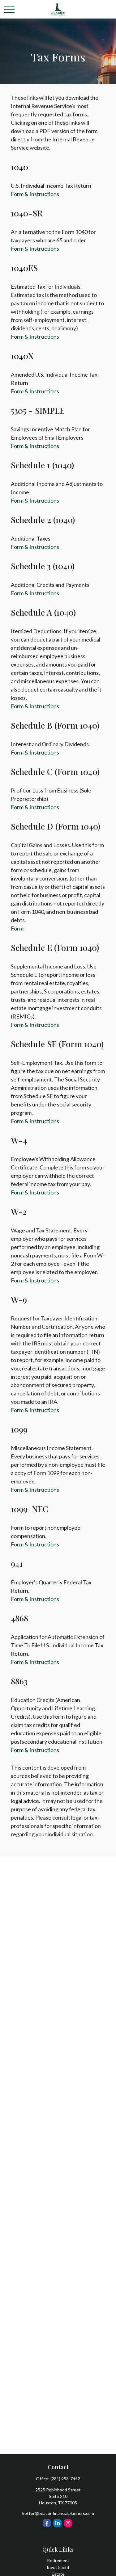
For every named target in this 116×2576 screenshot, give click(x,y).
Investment (58, 2567)
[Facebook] (47, 2523)
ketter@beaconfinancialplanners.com (58, 2513)
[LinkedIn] (57, 2523)
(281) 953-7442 (65, 2479)
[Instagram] (68, 2523)
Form (17, 928)
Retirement (58, 2560)
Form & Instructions (35, 194)
